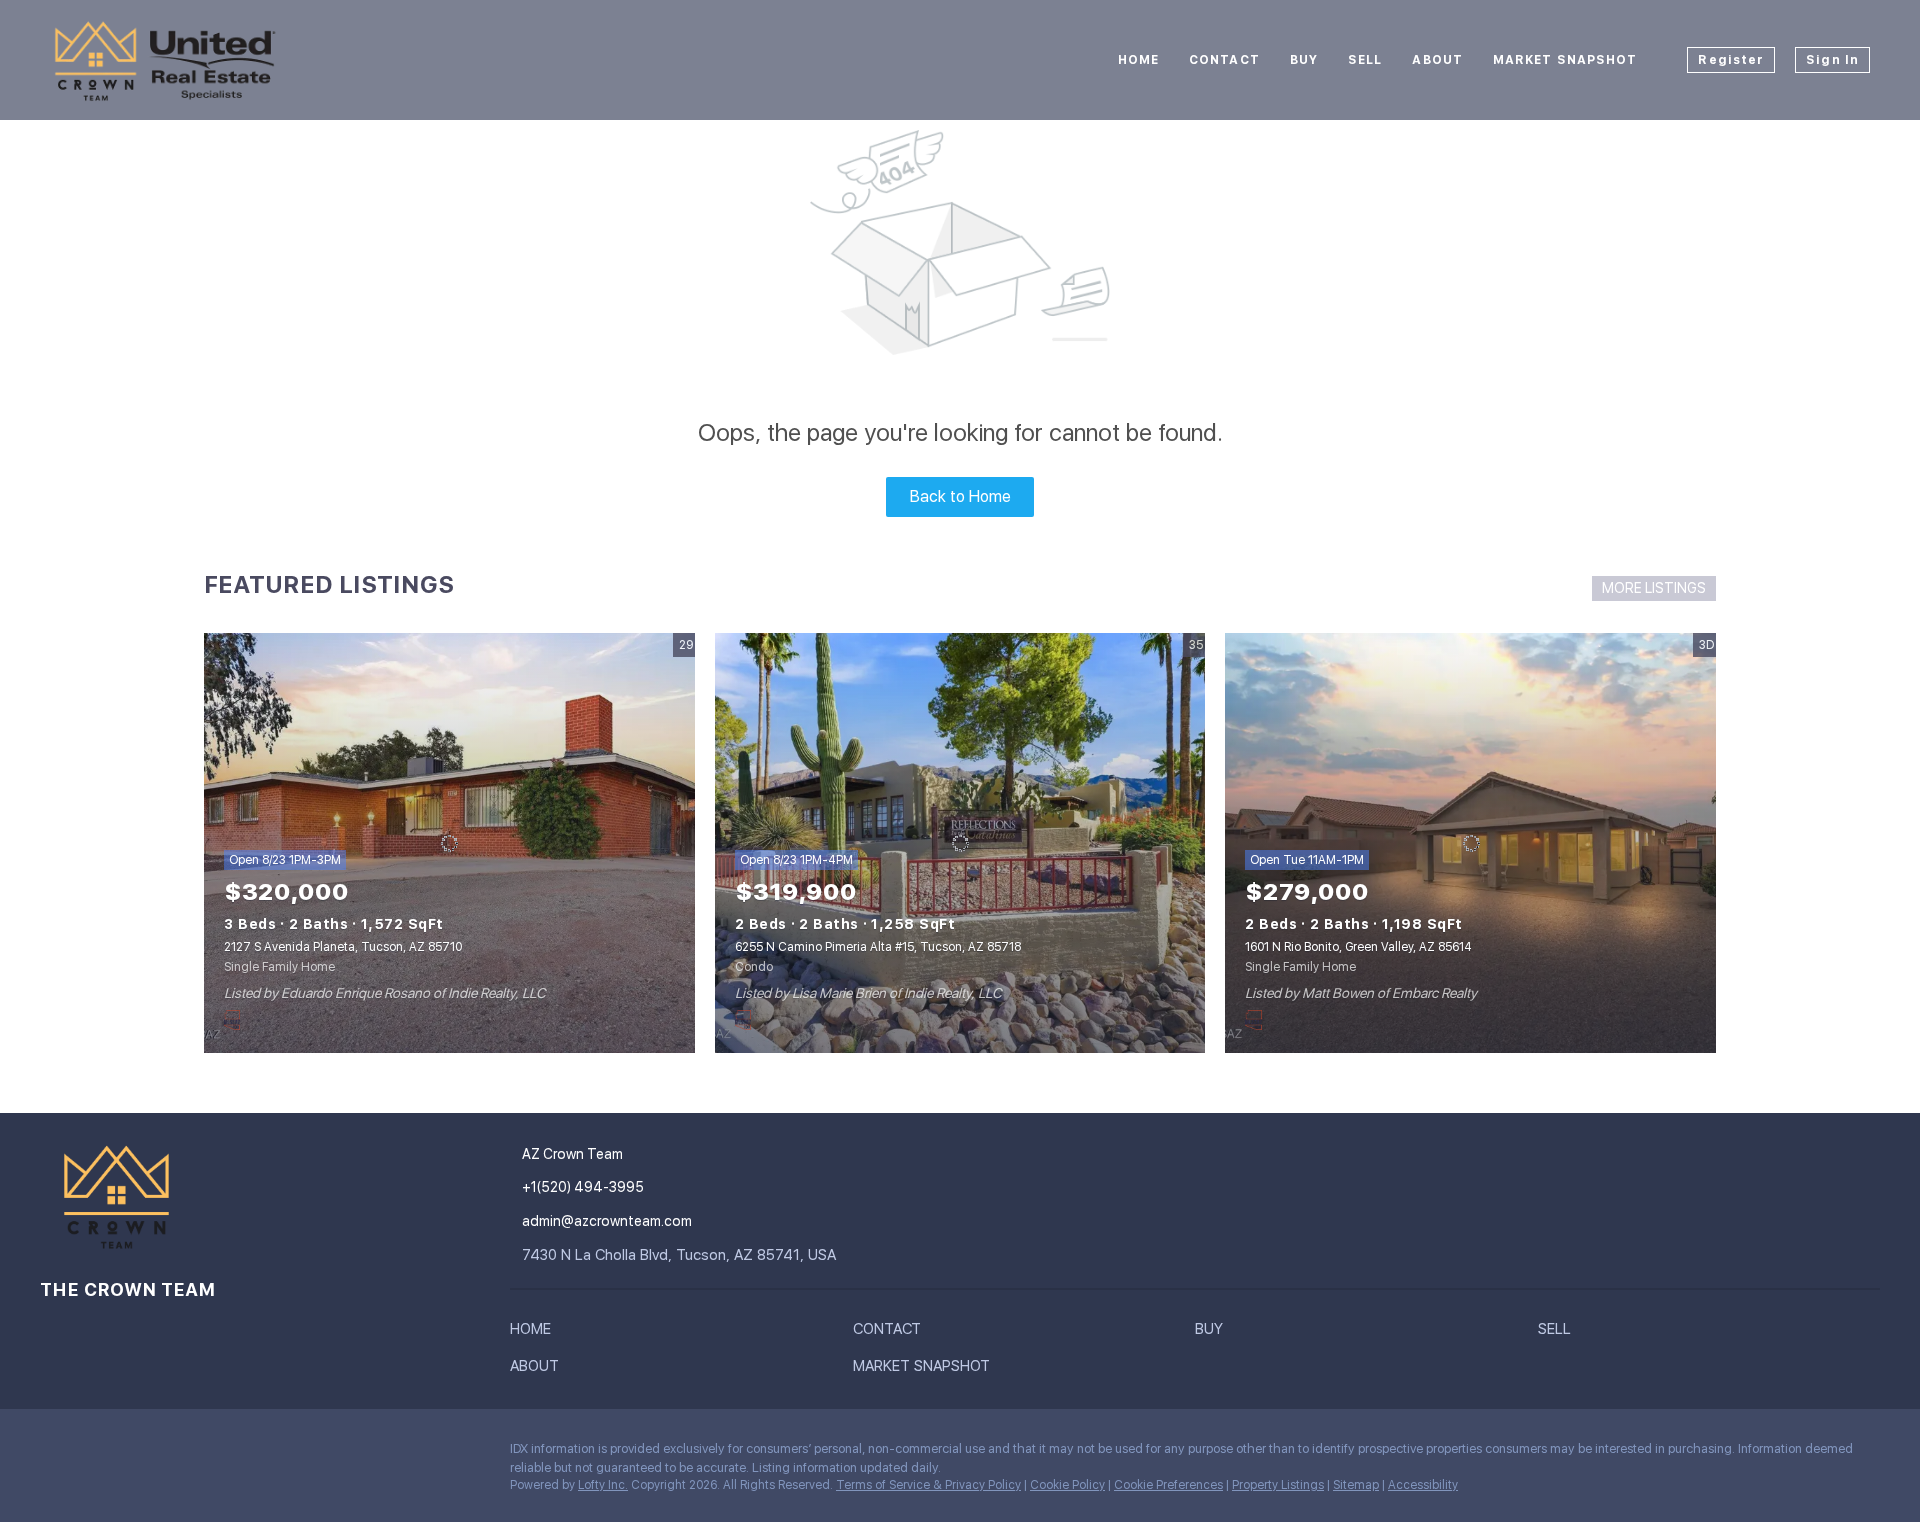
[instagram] (55, 1454)
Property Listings (1278, 1485)
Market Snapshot (1565, 60)
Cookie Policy (1067, 1485)
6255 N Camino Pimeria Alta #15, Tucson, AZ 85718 (878, 947)
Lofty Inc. (603, 1485)
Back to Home (960, 496)
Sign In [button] (1832, 60)
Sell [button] (1365, 60)
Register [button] (1731, 60)
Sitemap (1356, 1485)
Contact (1224, 60)
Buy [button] (1304, 60)
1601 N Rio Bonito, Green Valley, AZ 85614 (1358, 947)
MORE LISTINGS (1654, 588)
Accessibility (1423, 1485)
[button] (535, 1333)
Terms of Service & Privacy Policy (928, 1485)
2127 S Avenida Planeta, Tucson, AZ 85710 (343, 947)
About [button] (1437, 60)
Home (1138, 60)
